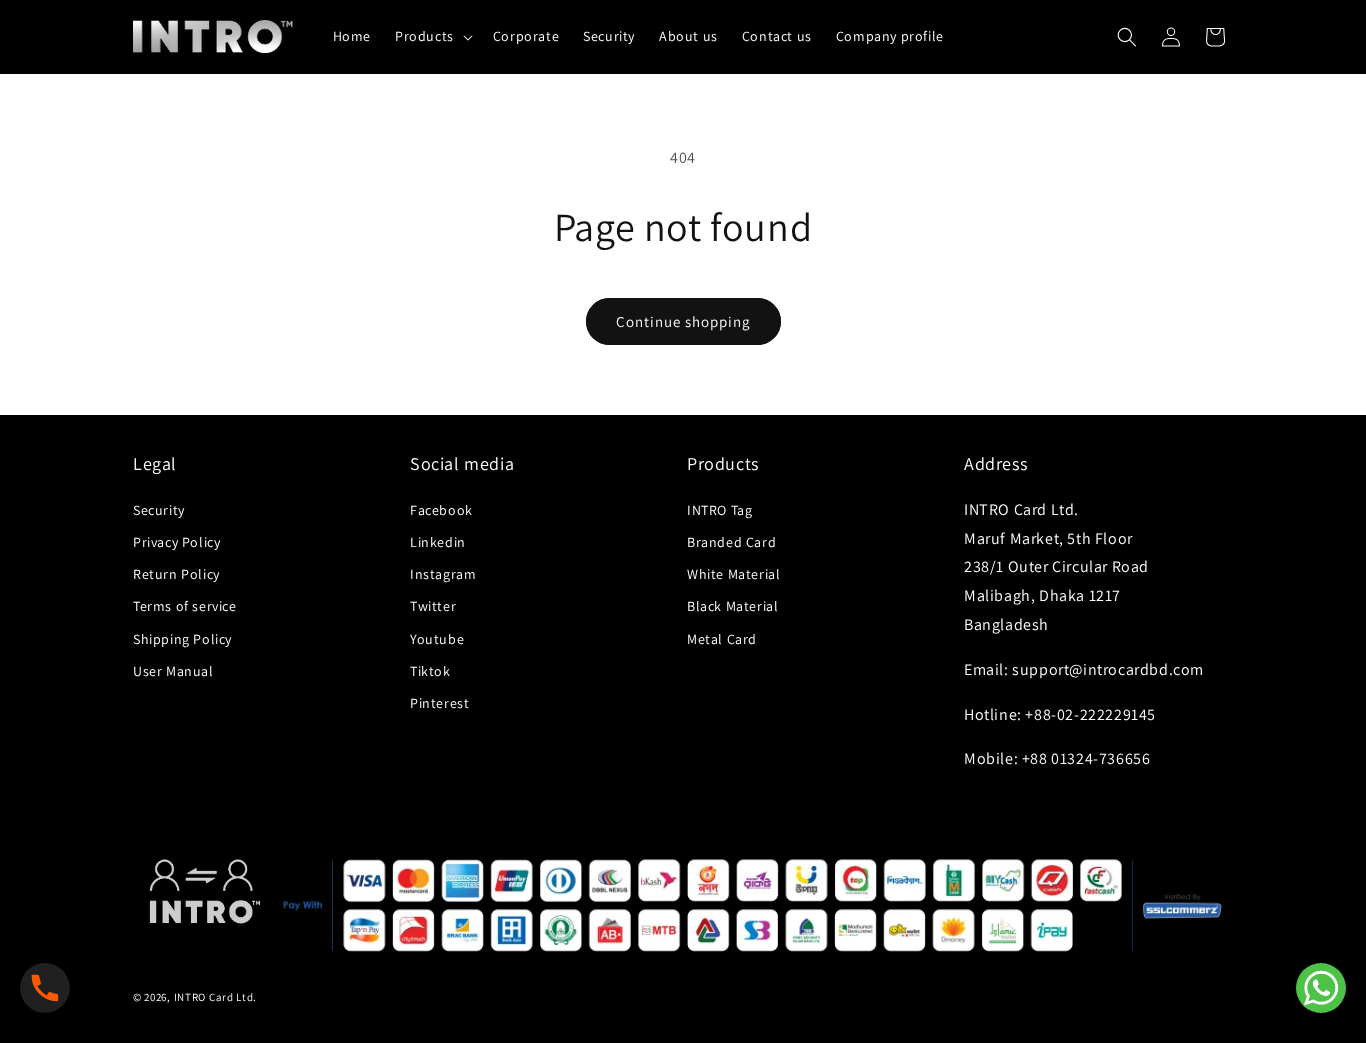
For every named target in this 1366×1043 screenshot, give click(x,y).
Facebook (441, 510)
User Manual (173, 671)
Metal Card (722, 639)
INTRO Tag (719, 510)
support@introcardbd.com (1108, 669)
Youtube (437, 639)
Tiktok (430, 671)
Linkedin (438, 542)
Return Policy (176, 574)
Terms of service (185, 606)
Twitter (433, 606)
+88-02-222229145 (1090, 714)
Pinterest (439, 703)
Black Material (732, 606)
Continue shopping (683, 321)
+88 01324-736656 (1086, 758)
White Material (733, 574)
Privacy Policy (176, 542)
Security (159, 510)
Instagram (443, 574)
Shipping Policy (182, 639)
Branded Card (731, 542)
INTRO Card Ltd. (216, 997)
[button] (432, 36)
